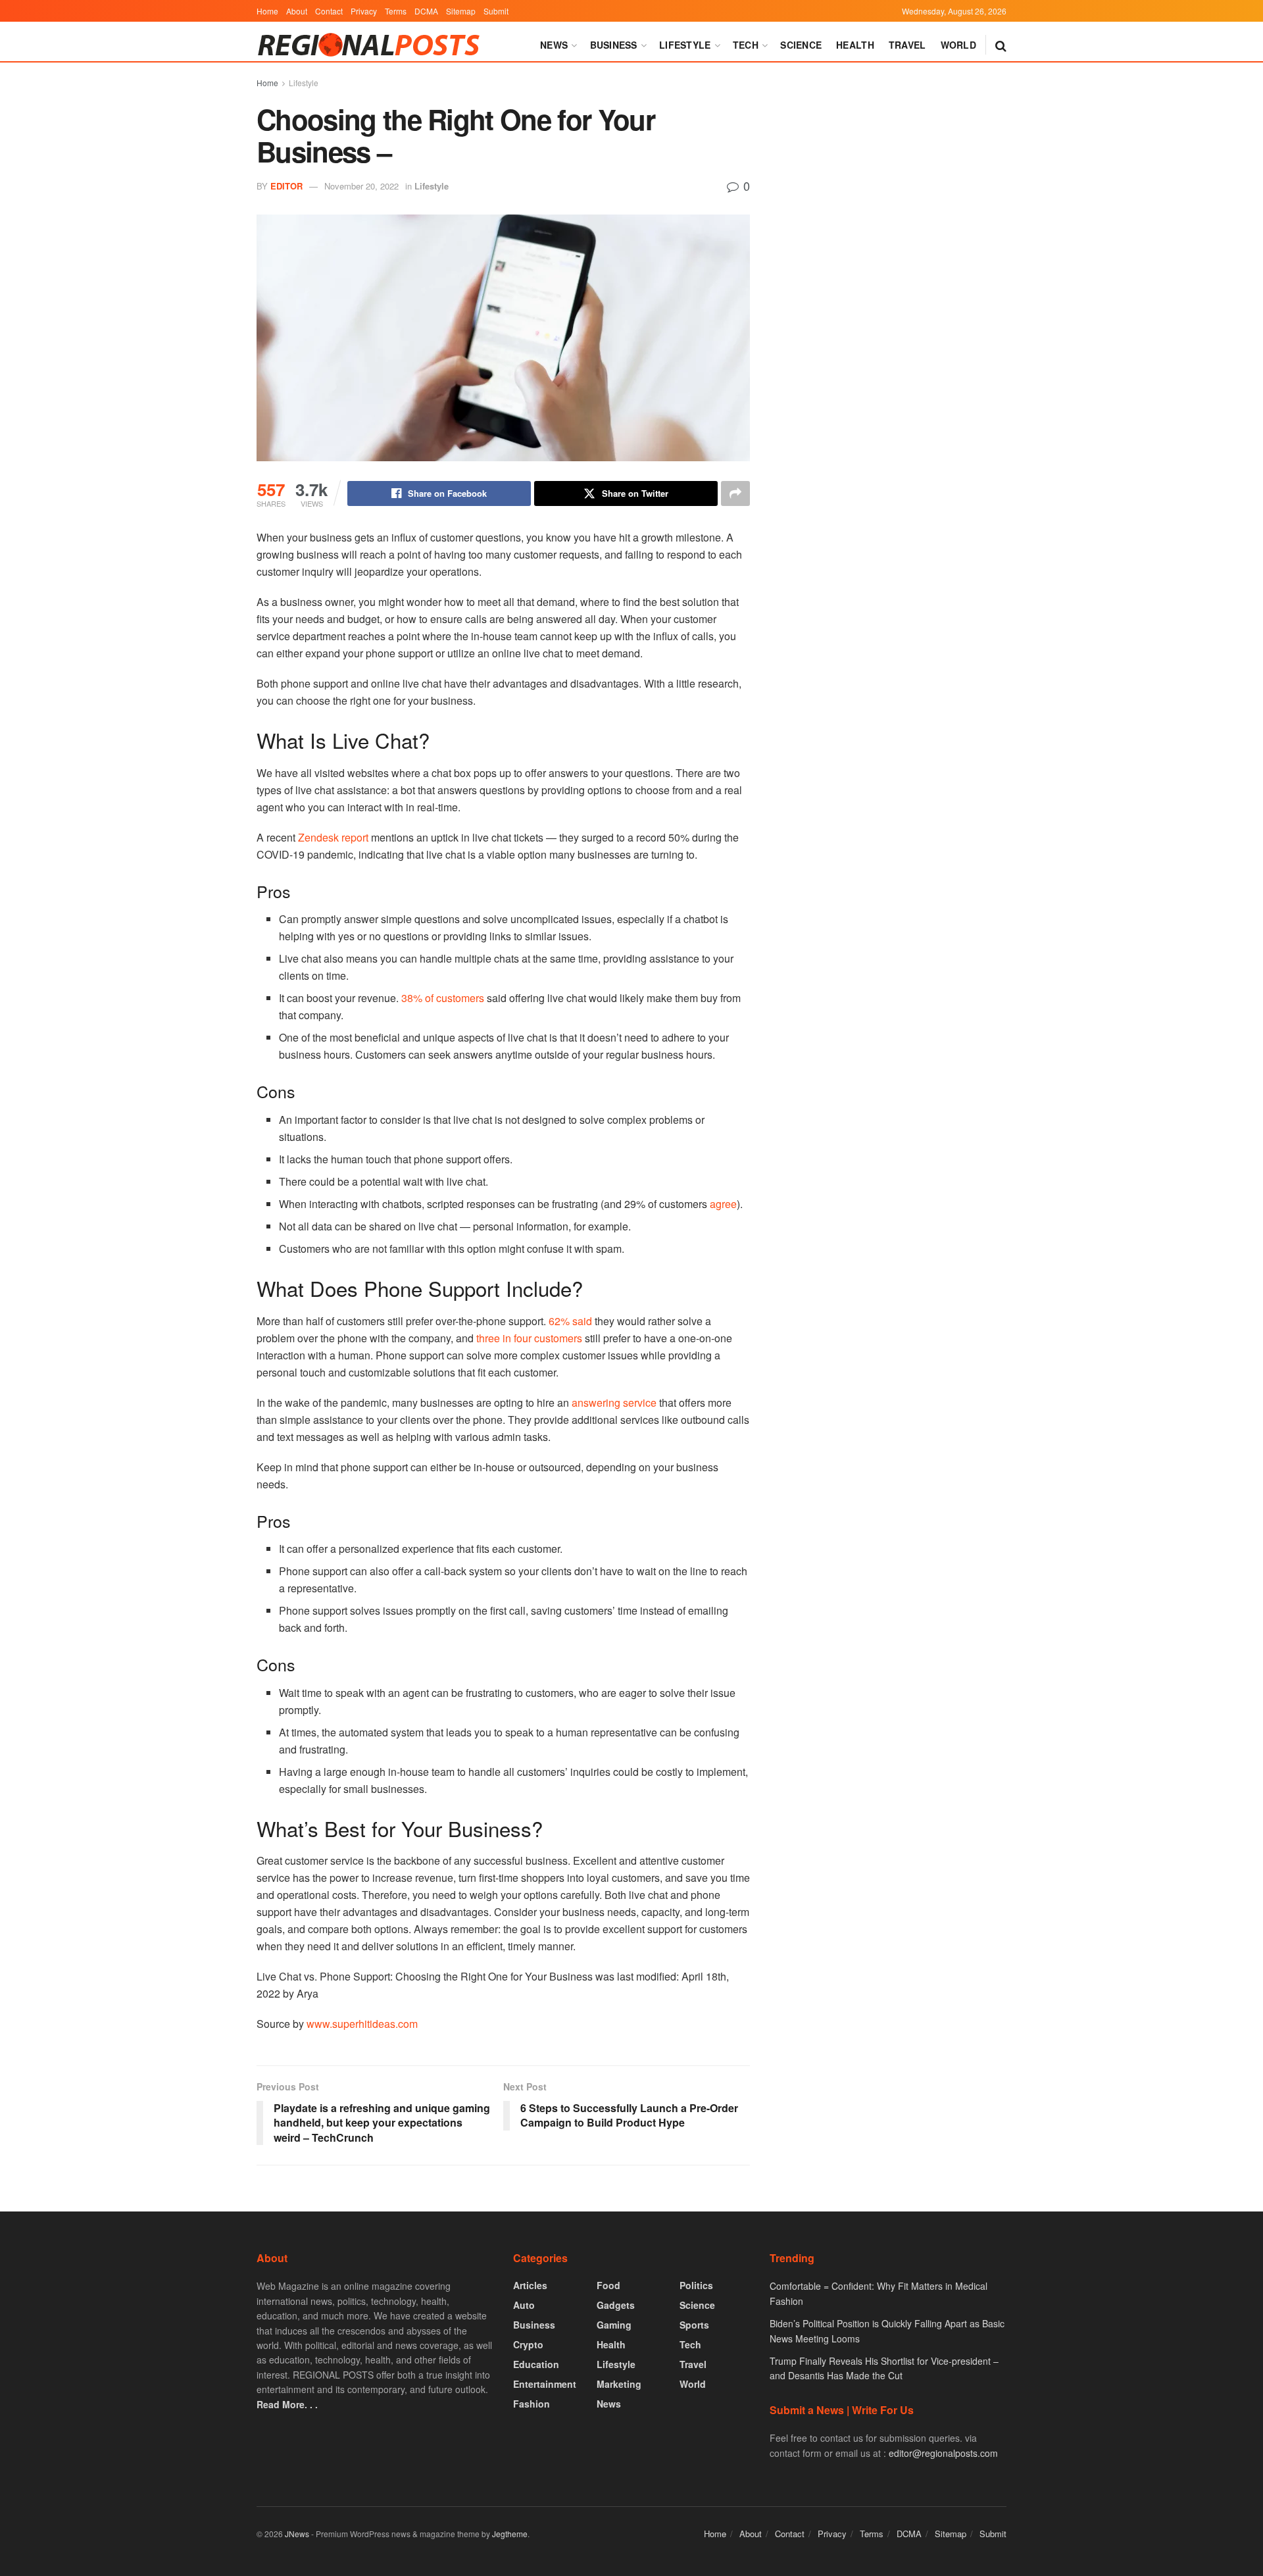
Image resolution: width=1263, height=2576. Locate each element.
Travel (907, 45)
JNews (297, 2534)
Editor (286, 186)
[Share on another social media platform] (735, 493)
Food (608, 2285)
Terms (396, 11)
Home (267, 11)
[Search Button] (1001, 45)
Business (614, 45)
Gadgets (616, 2305)
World (958, 45)
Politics (696, 2285)
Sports (694, 2325)
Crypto (528, 2344)
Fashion (532, 2404)
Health (855, 45)
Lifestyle (685, 45)
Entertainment (545, 2384)
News (554, 45)
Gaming (614, 2325)
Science (801, 45)
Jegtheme (510, 2534)
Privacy (364, 11)
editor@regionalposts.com (943, 2453)
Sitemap (461, 11)
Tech (746, 45)
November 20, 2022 (361, 186)
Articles (530, 2285)
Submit (496, 11)
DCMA (426, 11)
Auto (524, 2305)
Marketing (619, 2384)
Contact (329, 11)
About (297, 11)
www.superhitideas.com (362, 2024)
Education (536, 2364)
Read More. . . (287, 2404)
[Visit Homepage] (372, 45)
